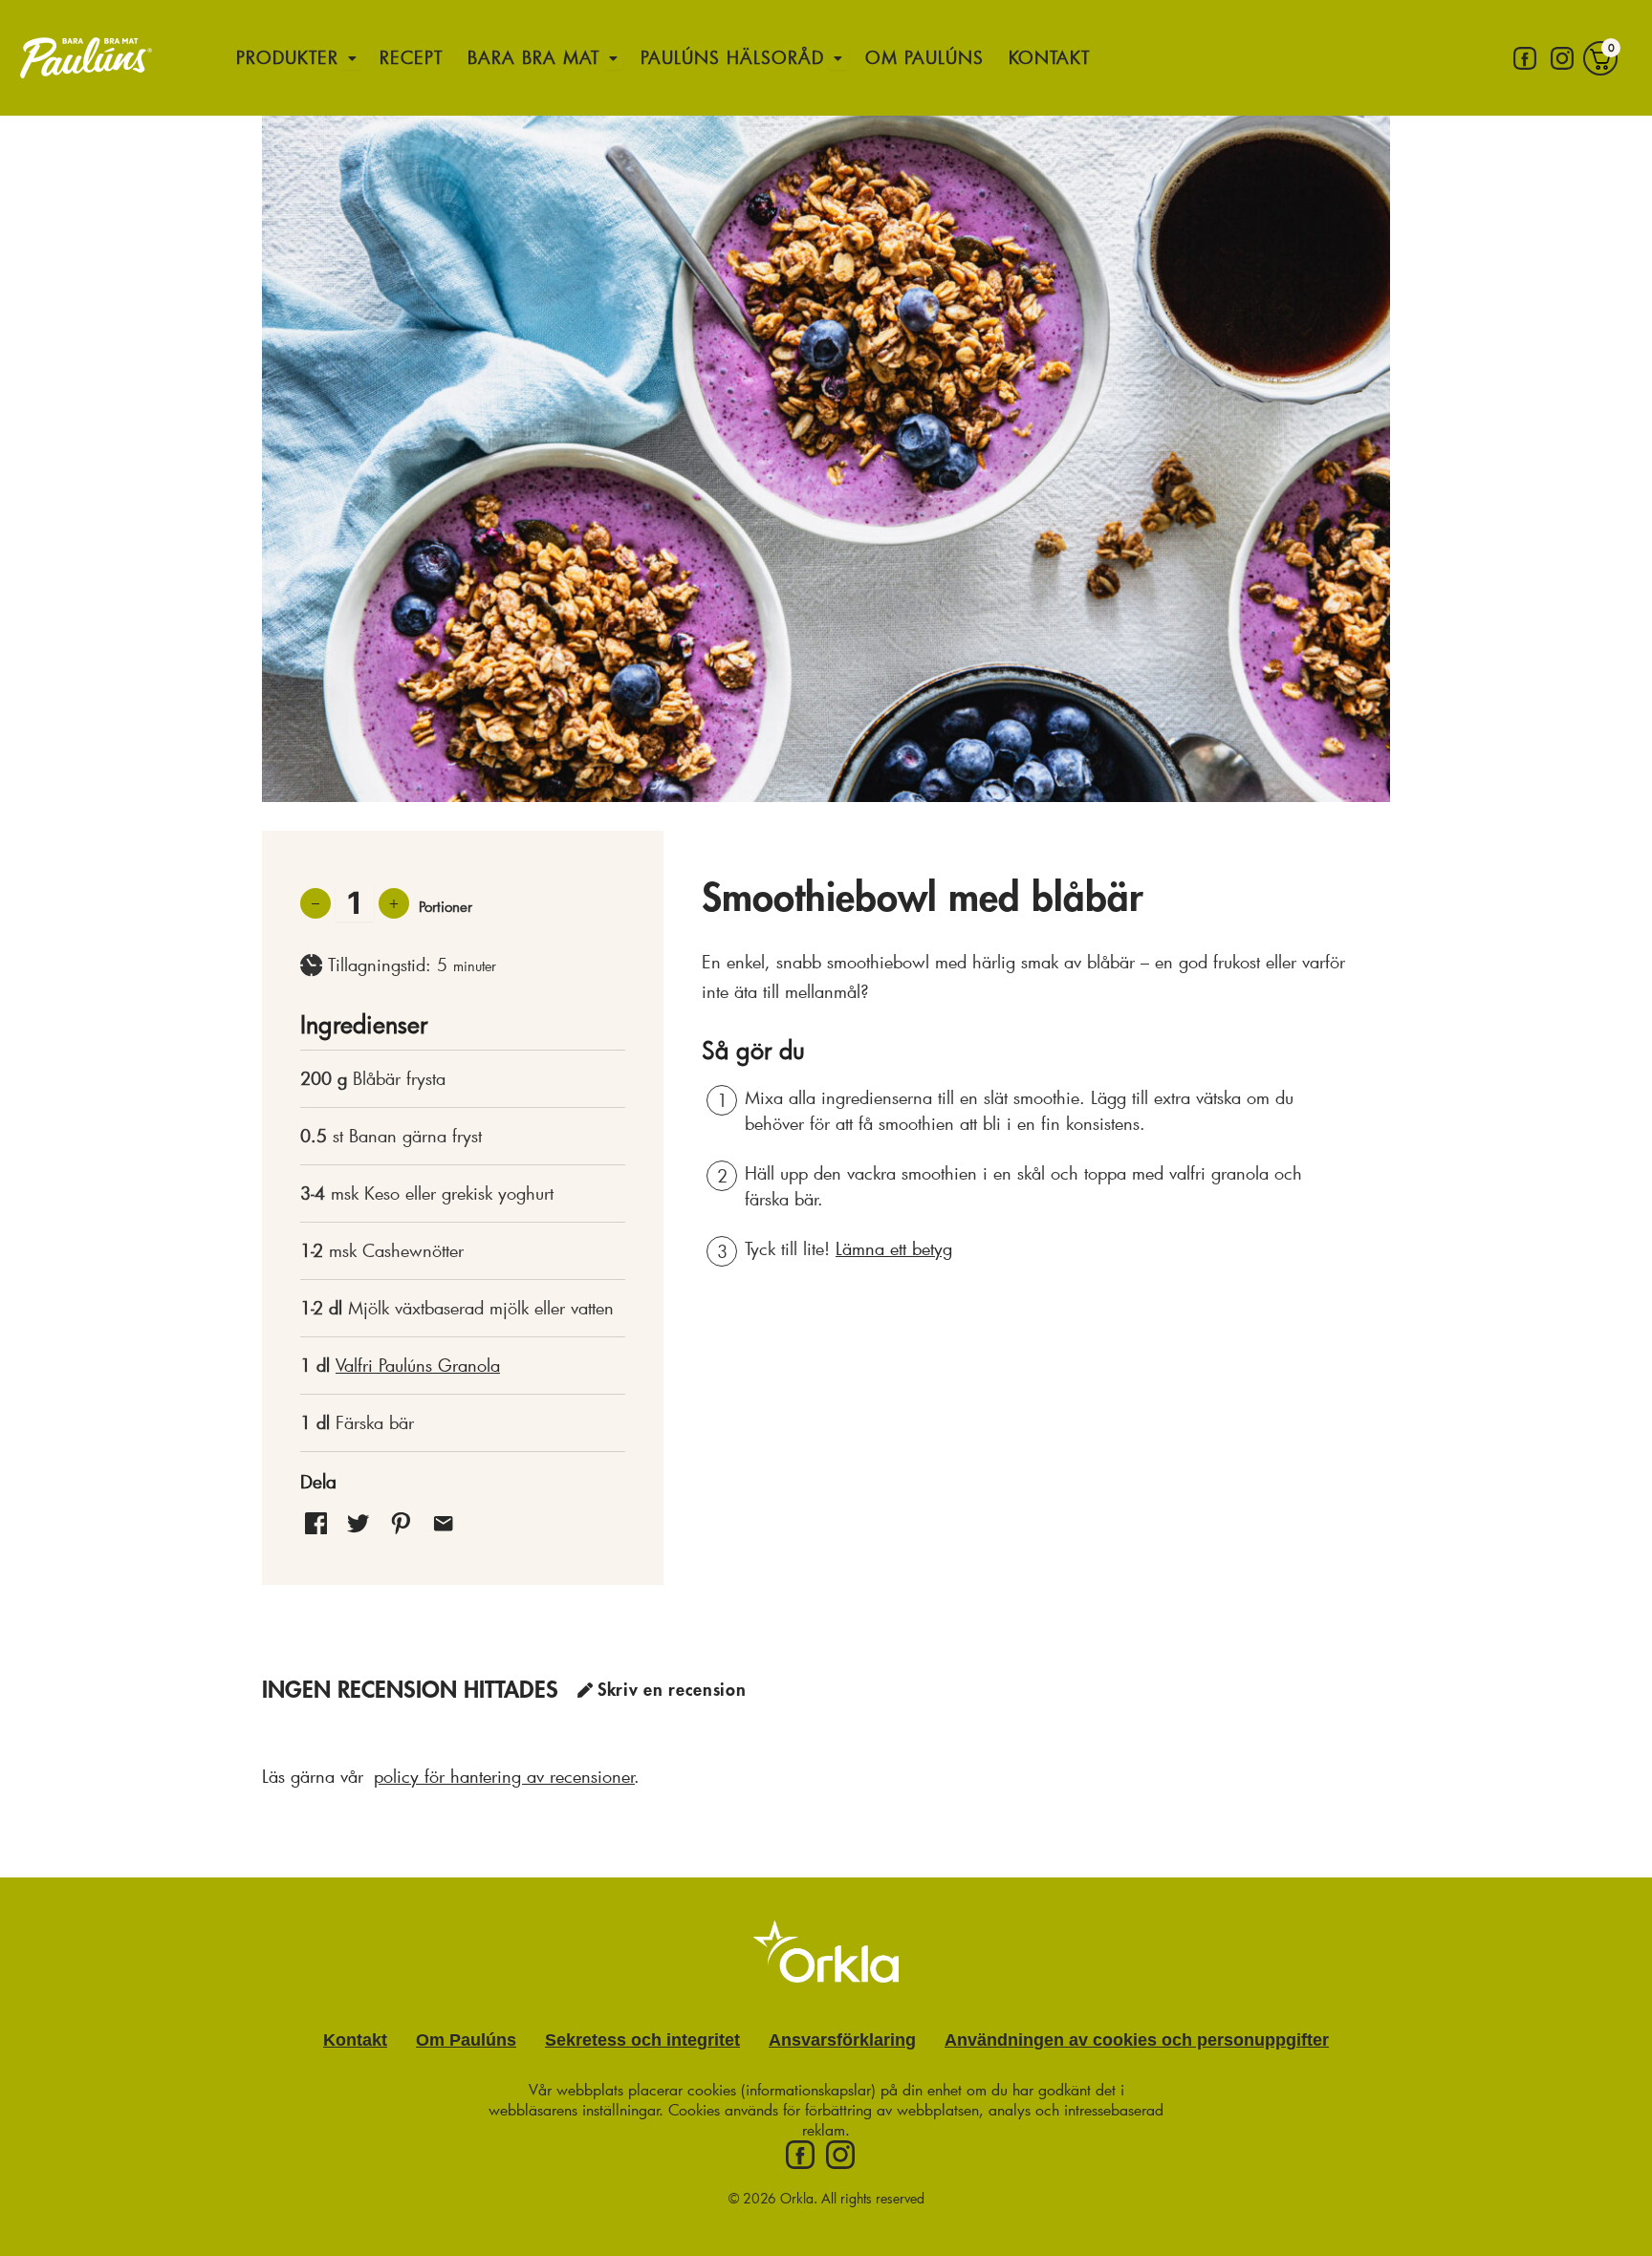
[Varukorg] (1600, 58)
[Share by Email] (443, 1522)
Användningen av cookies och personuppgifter (1137, 2040)
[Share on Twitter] (358, 1522)
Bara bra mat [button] (533, 57)
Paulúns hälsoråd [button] (732, 57)
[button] (401, 1522)
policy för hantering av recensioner (504, 1776)
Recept (411, 57)
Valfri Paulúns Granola (418, 1365)
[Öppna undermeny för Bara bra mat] (614, 58)
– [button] (315, 902)
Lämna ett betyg (894, 1248)
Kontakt (1049, 57)
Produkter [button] (287, 57)
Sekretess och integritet (642, 2040)
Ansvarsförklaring (842, 2040)
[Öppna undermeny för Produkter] (353, 58)
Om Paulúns (924, 57)
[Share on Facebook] (316, 1522)
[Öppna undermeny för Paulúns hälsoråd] (838, 58)
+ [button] (394, 902)
